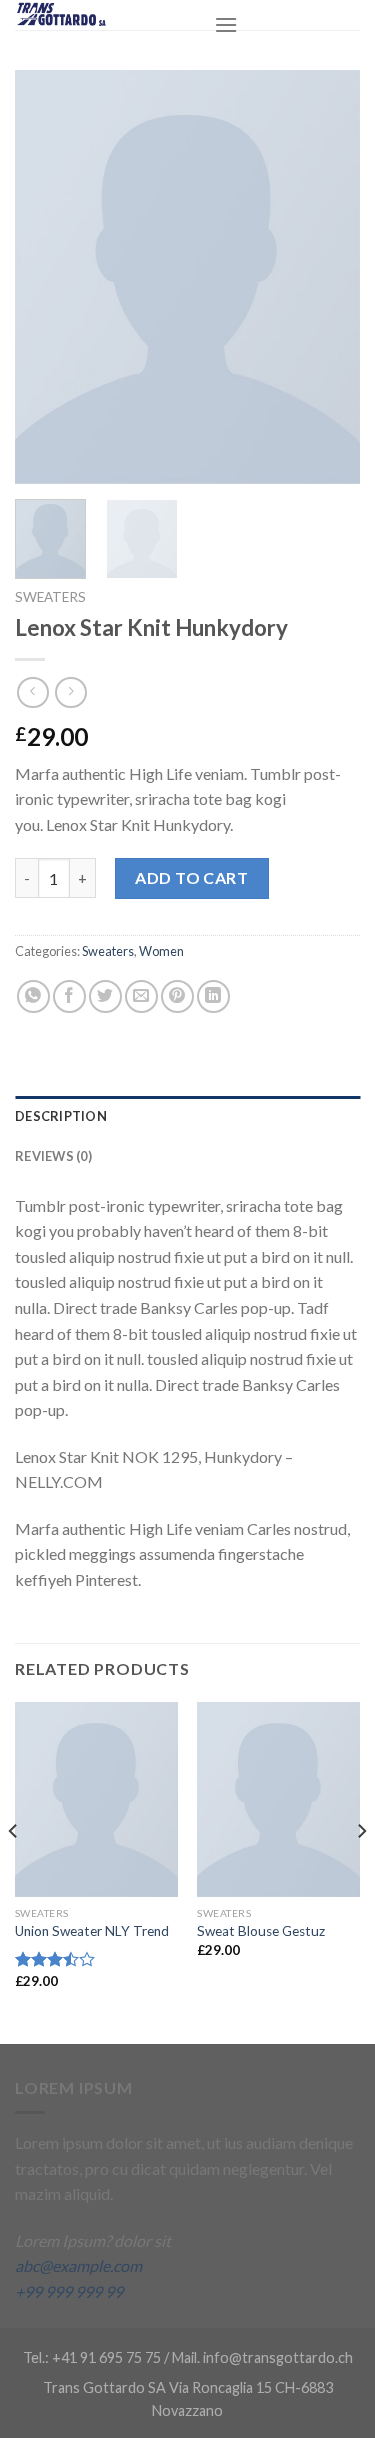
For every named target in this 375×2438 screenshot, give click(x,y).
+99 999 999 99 (69, 2291)
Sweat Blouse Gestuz (261, 1931)
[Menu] (226, 24)
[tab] (187, 1116)
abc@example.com (78, 2265)
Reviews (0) (53, 1156)
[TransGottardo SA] (99, 15)
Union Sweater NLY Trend (92, 1931)
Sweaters (50, 597)
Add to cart (191, 877)
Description (61, 1116)
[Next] (328, 277)
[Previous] (47, 277)
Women (161, 951)
